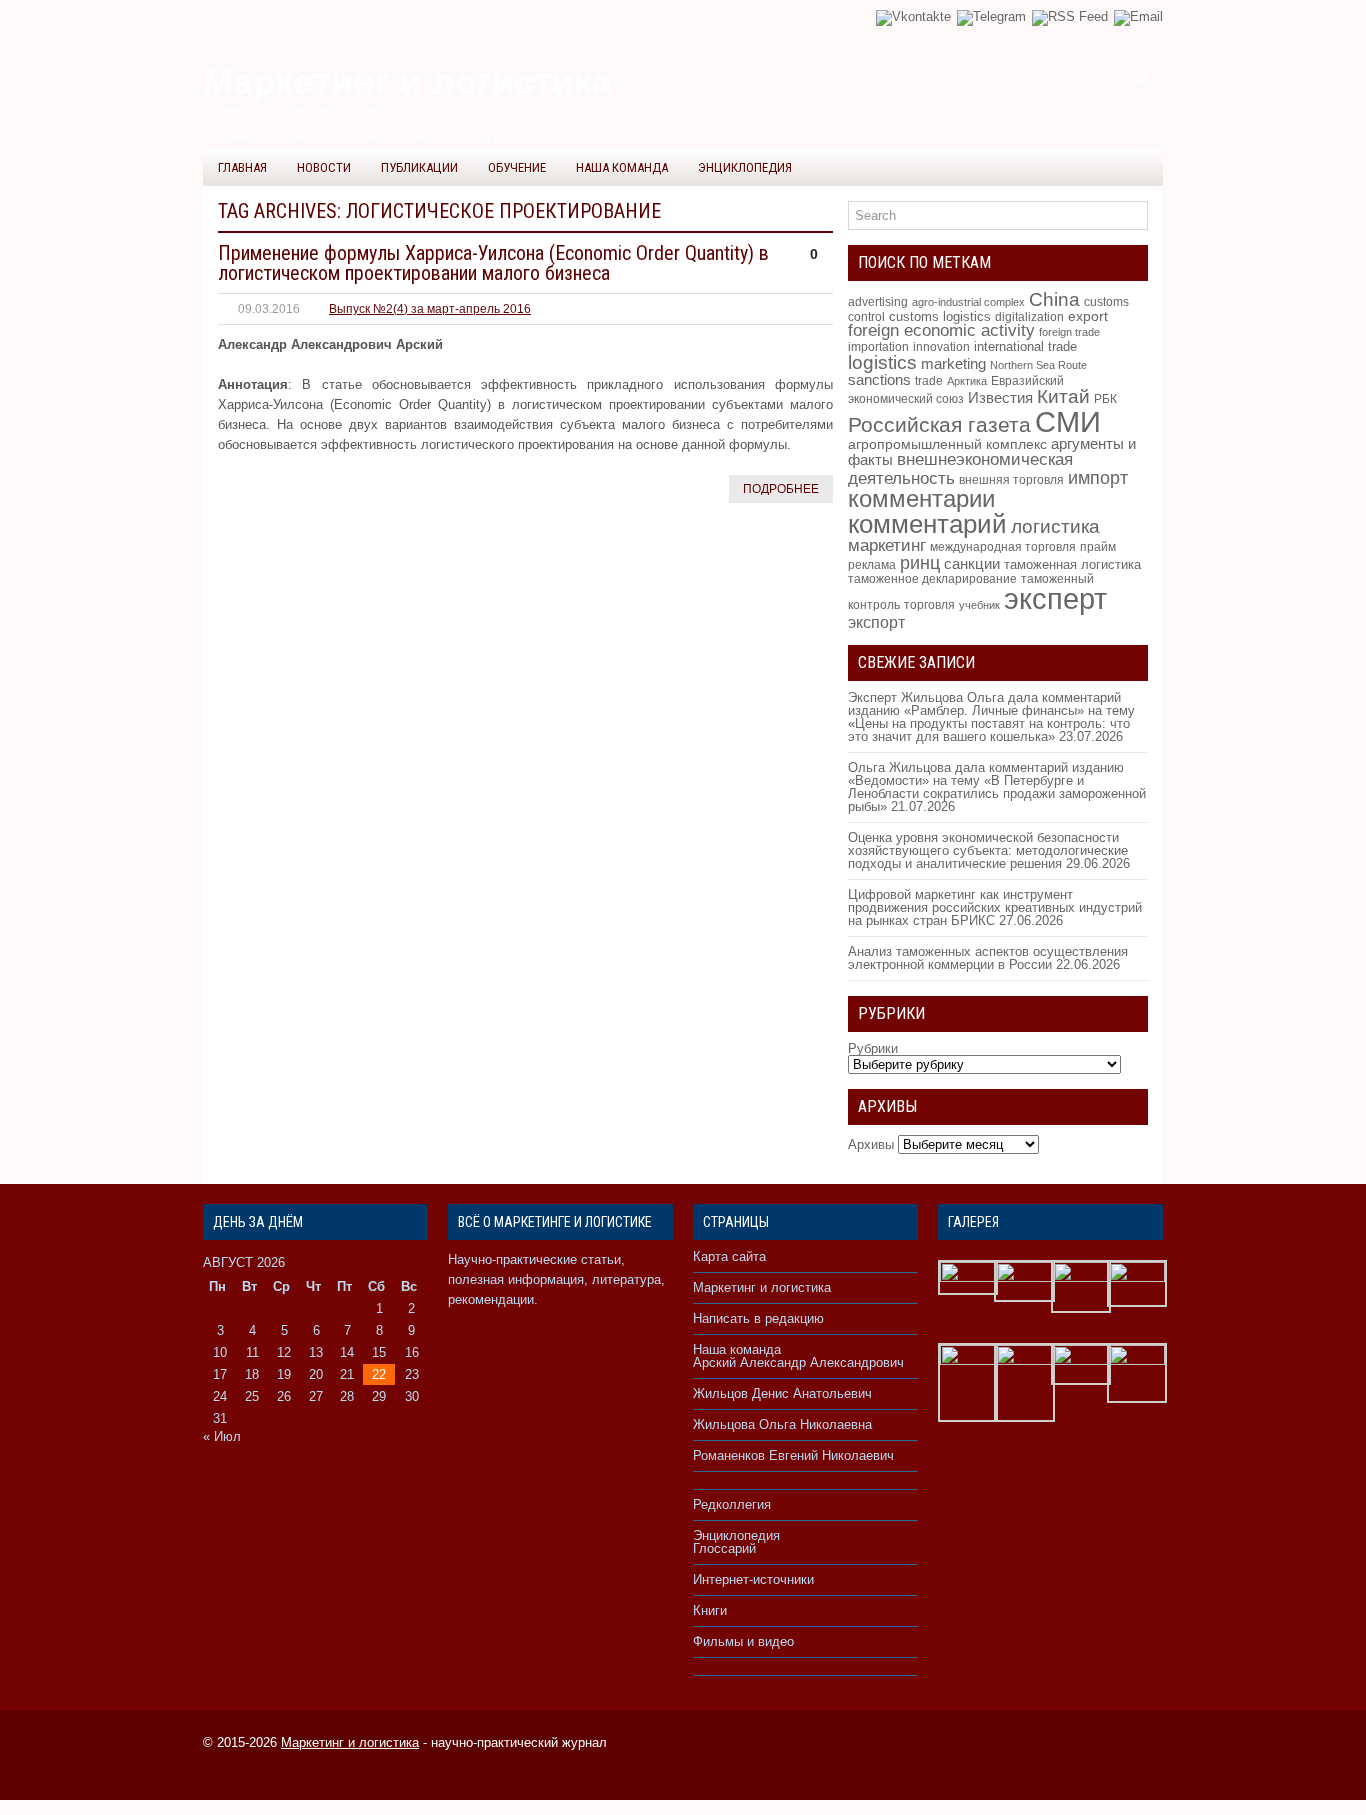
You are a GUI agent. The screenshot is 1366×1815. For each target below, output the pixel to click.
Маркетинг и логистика (1079, 79)
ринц (920, 563)
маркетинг (887, 545)
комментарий (927, 524)
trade (929, 381)
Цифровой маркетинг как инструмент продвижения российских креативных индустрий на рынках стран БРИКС (995, 907)
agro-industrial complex (968, 302)
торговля (929, 604)
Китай (1063, 396)
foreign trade (1069, 332)
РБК (1105, 399)
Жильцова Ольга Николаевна (782, 1424)
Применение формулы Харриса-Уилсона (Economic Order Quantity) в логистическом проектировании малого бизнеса (493, 263)
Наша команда (622, 167)
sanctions (879, 380)
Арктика (967, 381)
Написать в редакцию (758, 1318)
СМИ (1068, 421)
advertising (878, 302)
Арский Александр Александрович (798, 1362)
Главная (242, 167)
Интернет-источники (753, 1579)
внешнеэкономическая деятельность (960, 468)
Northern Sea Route (1038, 365)
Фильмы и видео (743, 1641)
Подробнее (781, 489)
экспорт (876, 622)
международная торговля (1003, 547)
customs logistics (940, 316)
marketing (953, 363)
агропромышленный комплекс (947, 444)
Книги (710, 1610)
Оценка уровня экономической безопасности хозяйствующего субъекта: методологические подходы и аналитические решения (988, 850)
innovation (941, 347)
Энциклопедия (745, 167)
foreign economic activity (941, 330)
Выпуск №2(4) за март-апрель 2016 (430, 309)
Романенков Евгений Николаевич (793, 1455)
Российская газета (939, 425)
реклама (872, 565)
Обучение (517, 167)
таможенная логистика (1072, 564)
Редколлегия (942, 79)
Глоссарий (724, 1548)
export (1088, 316)
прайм (1098, 547)
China (1054, 299)
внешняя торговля (1011, 479)
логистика (1055, 526)
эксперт (1055, 599)
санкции (972, 564)
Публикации (419, 167)
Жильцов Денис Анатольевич (782, 1393)
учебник (979, 605)
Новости (324, 167)
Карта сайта (729, 1256)
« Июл (222, 1436)
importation (878, 346)
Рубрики (873, 1048)
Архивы (871, 1144)
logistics (882, 362)
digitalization (1029, 316)
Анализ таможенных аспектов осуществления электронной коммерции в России (988, 958)
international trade (1025, 346)
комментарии (921, 498)
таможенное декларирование (932, 579)
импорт (1098, 477)
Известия (1000, 398)
